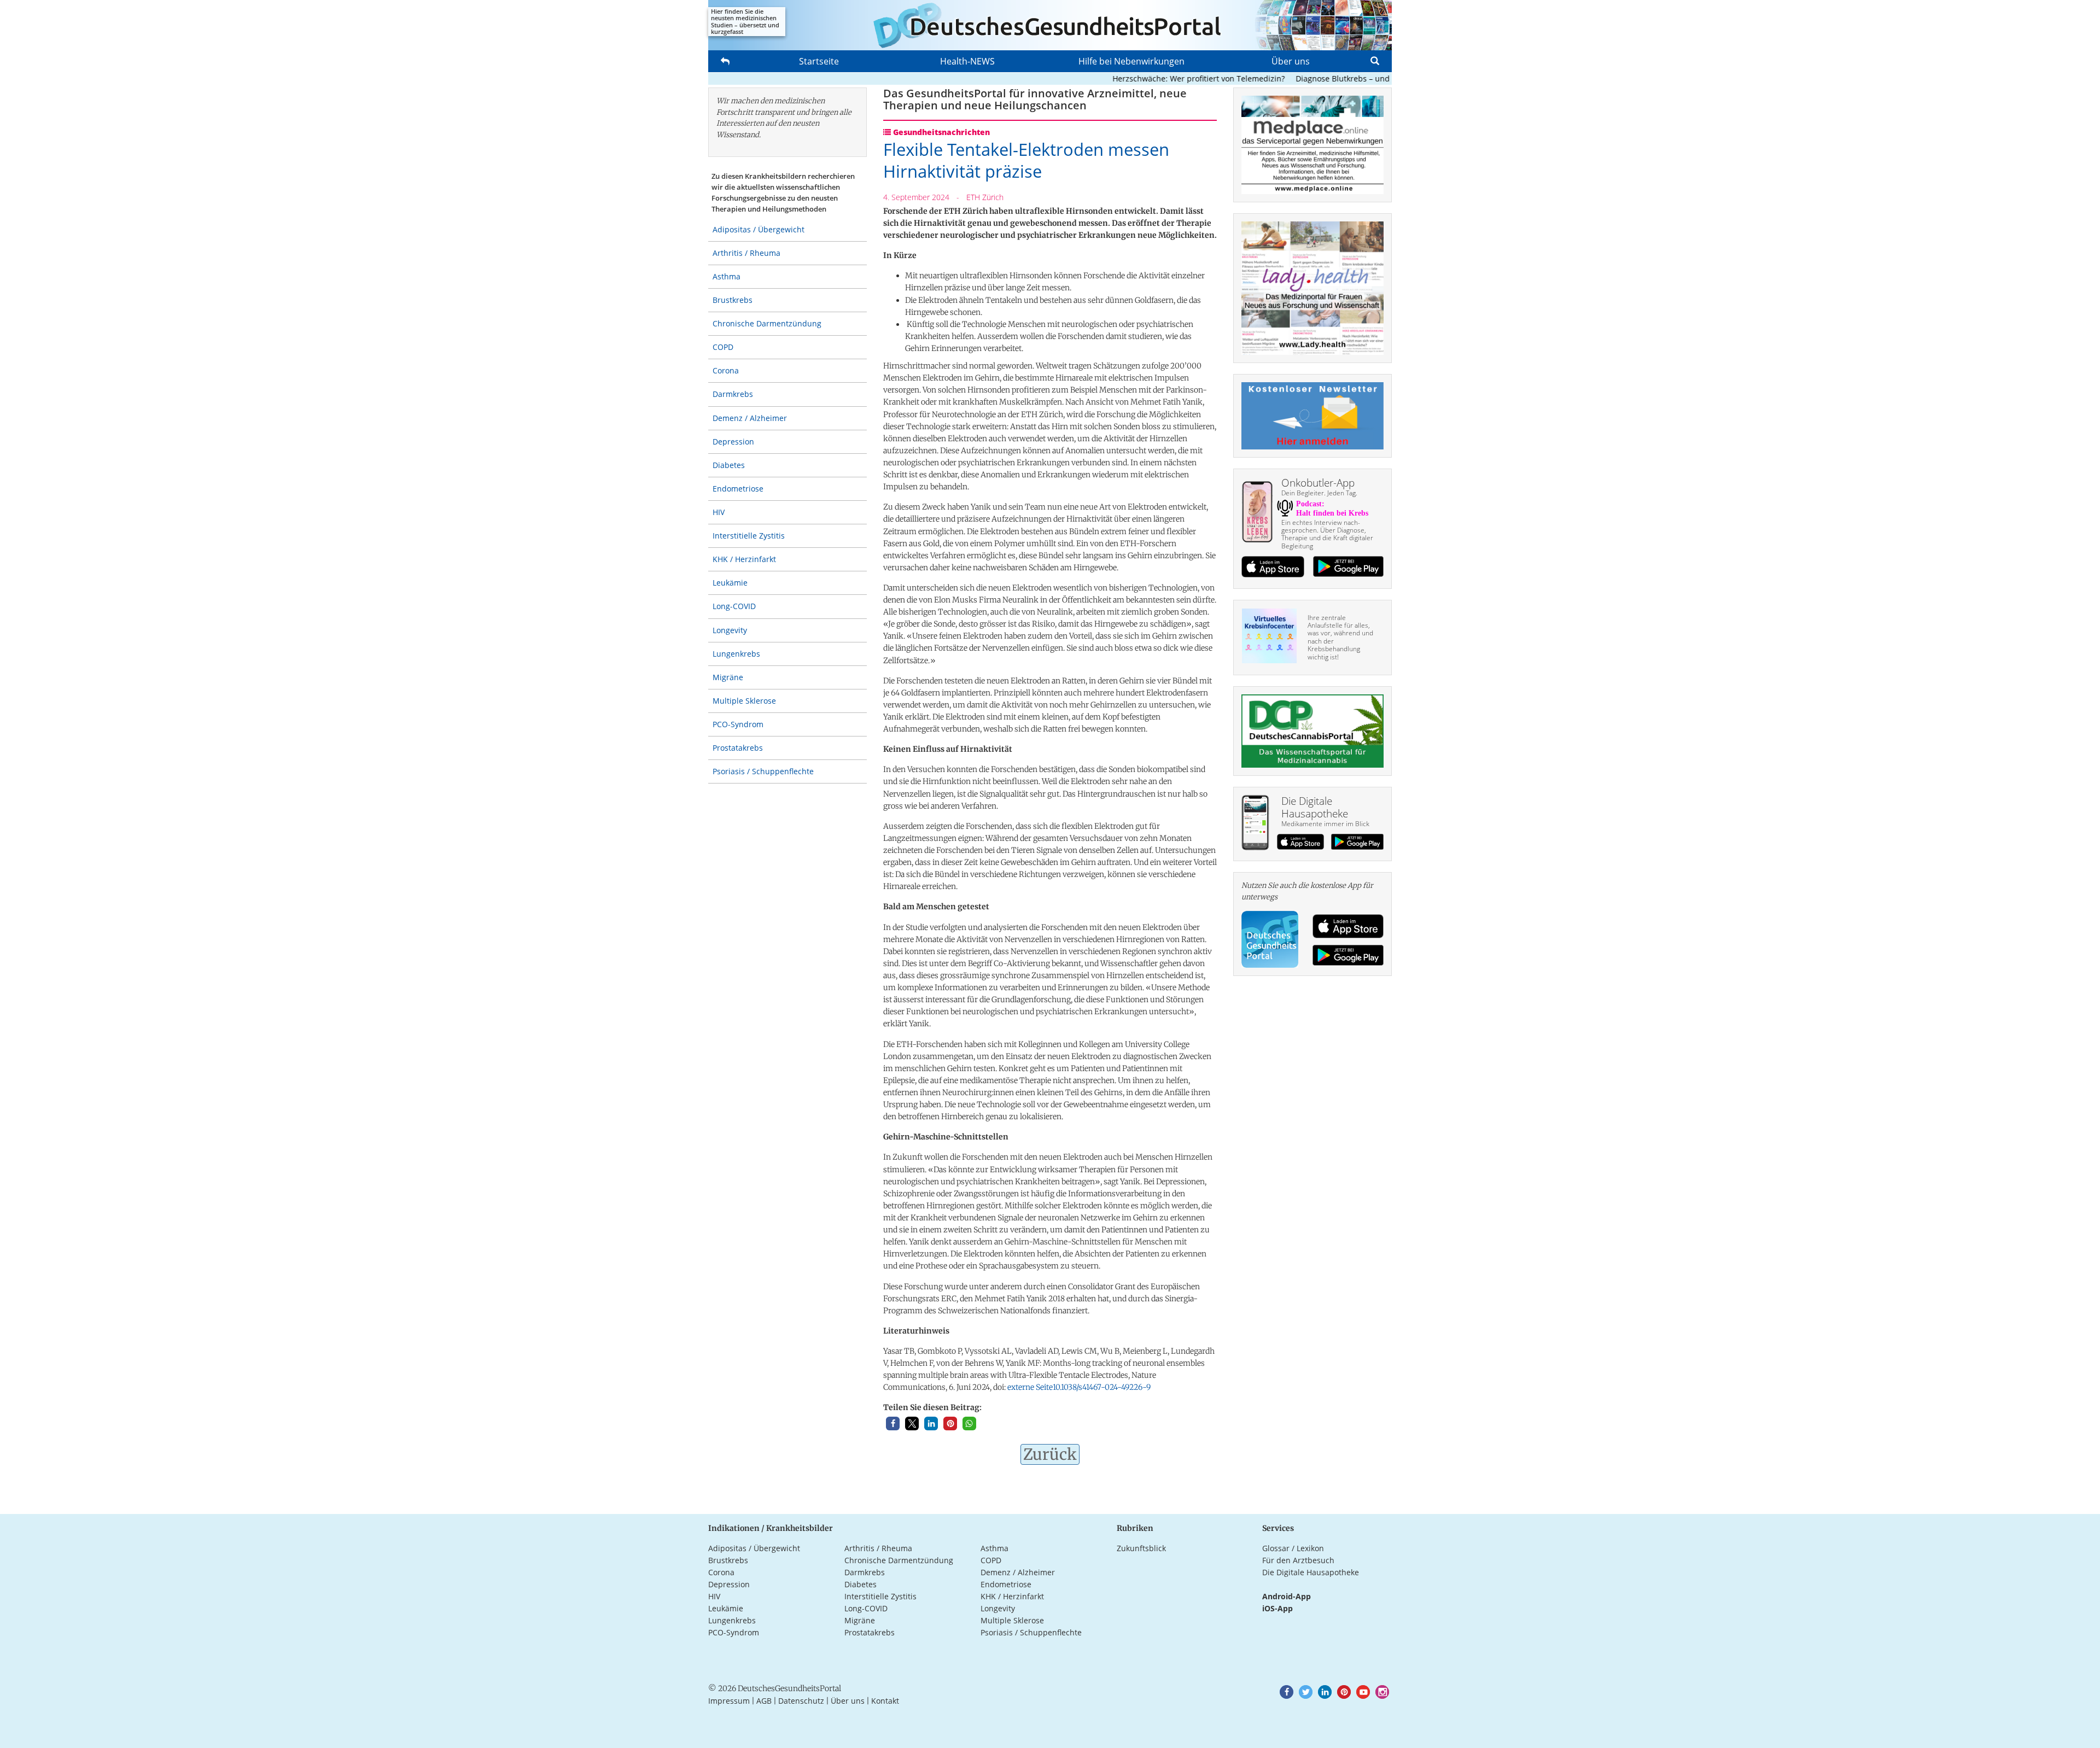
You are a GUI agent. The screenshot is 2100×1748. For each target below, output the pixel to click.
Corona (726, 370)
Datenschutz (801, 1701)
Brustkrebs (733, 300)
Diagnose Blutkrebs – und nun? (1309, 78)
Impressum (729, 1701)
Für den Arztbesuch (1298, 1560)
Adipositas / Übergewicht (759, 229)
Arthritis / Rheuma (746, 253)
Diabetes (729, 465)
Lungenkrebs (736, 654)
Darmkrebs (733, 394)
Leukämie (730, 583)
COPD (723, 347)
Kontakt (885, 1701)
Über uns (1291, 61)
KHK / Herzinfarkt (744, 559)
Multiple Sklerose (744, 701)
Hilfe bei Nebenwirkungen (1131, 61)
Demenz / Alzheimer (750, 418)
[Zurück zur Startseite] (1050, 25)
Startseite (819, 61)
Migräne (728, 677)
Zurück (1050, 1454)
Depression (733, 442)
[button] (893, 1423)
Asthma (727, 276)
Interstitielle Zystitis (749, 536)
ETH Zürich (985, 197)
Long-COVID (734, 606)
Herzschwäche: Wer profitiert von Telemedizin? (1155, 78)
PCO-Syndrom (738, 724)
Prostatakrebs (738, 748)
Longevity (730, 630)
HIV (719, 512)
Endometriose (738, 489)
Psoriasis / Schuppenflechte (763, 771)
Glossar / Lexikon (1293, 1548)
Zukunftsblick (1141, 1548)
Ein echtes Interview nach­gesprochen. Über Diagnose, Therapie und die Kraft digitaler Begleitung (1327, 534)
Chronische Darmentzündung (767, 323)
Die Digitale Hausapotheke (1311, 1572)
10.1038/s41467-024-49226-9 (1079, 1387)
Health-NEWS (967, 61)
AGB (764, 1701)
